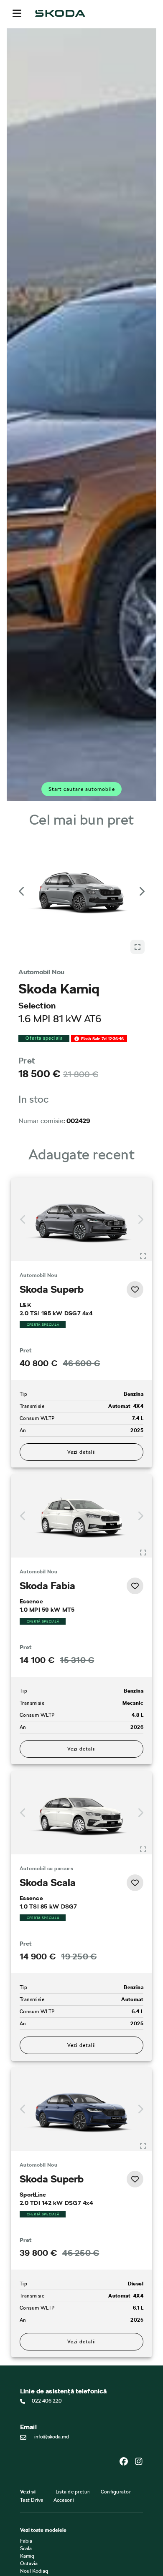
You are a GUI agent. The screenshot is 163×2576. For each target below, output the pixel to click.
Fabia (26, 2541)
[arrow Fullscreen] (138, 947)
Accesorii (64, 2500)
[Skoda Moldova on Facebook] (127, 2461)
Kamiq (27, 2556)
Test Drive (32, 2500)
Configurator (116, 2492)
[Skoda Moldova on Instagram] (139, 2461)
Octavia (29, 2563)
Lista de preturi (73, 2492)
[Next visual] (141, 891)
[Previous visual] (22, 891)
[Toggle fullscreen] (143, 1256)
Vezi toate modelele (43, 2530)
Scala (26, 2548)
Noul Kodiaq (34, 2571)
